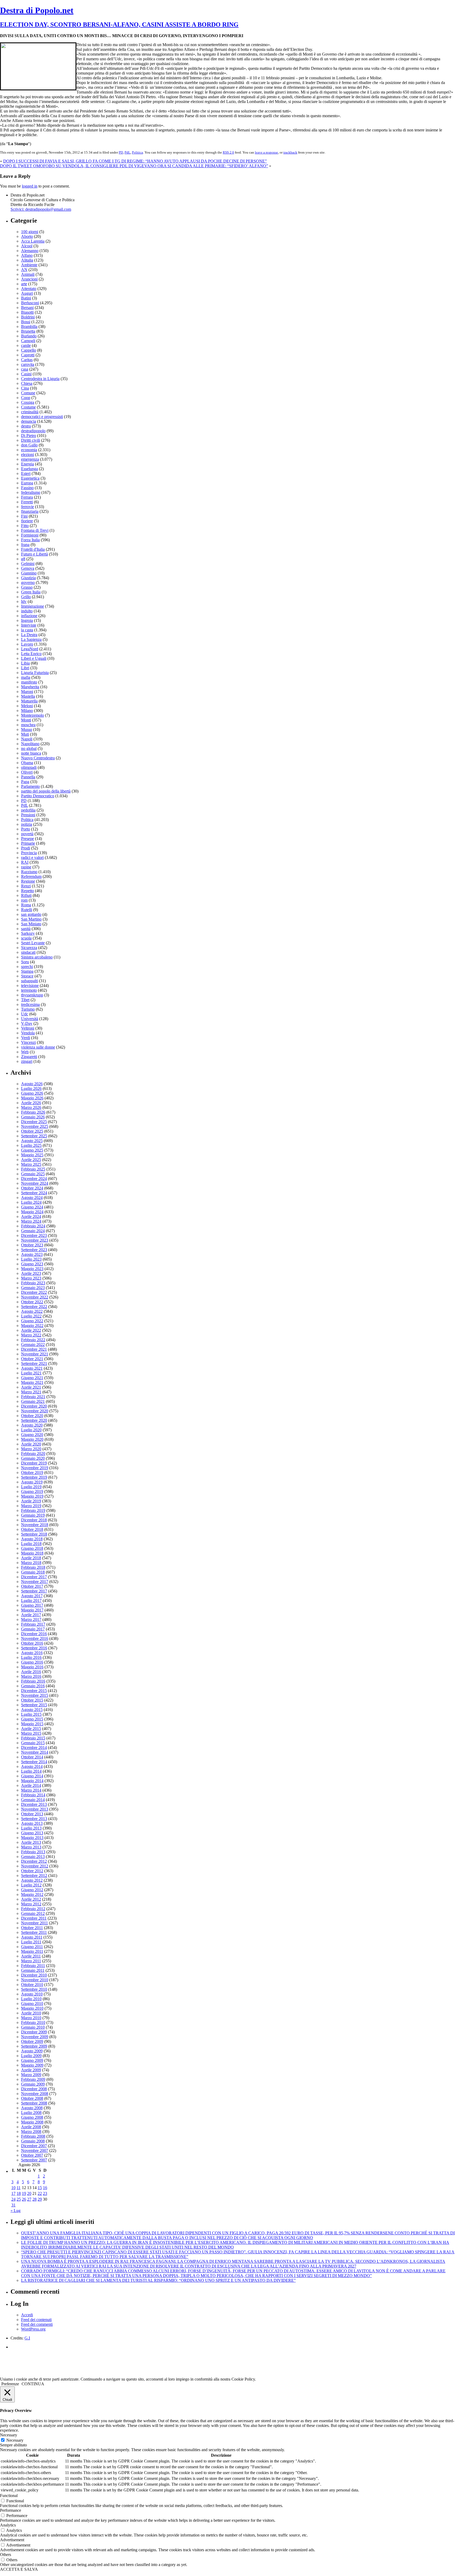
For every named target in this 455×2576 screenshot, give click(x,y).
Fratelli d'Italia (33, 549)
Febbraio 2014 (33, 1795)
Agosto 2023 (32, 1254)
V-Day (27, 1023)
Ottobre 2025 (32, 1131)
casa (25, 369)
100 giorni (30, 232)
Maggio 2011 (32, 1951)
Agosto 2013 (32, 1823)
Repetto (28, 891)
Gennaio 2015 (33, 1743)
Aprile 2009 (31, 2070)
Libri (25, 668)
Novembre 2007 (35, 2150)
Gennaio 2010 (33, 2027)
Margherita (30, 687)
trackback (290, 152)
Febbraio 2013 (33, 1852)
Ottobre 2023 (32, 1245)
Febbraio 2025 (33, 1169)
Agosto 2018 (32, 1539)
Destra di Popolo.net (37, 10)
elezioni (28, 454)
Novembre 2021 (35, 1354)
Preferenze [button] (10, 2384)
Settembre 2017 (34, 1591)
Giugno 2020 (32, 1435)
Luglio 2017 (31, 1601)
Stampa (27, 971)
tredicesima (30, 1004)
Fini (24, 516)
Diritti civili (31, 440)
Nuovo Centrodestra (38, 758)
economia (29, 450)
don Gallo (29, 445)
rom (24, 900)
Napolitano (30, 744)
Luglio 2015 (31, 1714)
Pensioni (28, 815)
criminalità (30, 412)
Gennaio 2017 (33, 1629)
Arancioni (29, 279)
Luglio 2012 (31, 1885)
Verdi (26, 1038)
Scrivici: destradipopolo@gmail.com (41, 209)
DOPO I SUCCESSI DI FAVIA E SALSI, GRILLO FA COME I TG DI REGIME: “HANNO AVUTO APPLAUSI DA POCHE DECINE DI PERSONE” (135, 161)
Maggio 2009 (32, 2065)
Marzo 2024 (31, 1221)
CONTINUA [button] (33, 2384)
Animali (28, 274)
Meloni (27, 706)
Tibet (25, 1000)
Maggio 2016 (32, 1667)
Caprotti (28, 355)
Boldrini (28, 317)
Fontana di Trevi (35, 530)
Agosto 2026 (32, 1084)
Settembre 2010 (34, 1989)
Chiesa (27, 383)
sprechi (27, 967)
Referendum (31, 876)
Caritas (27, 360)
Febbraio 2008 (33, 2136)
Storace (27, 976)
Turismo (28, 1009)
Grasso (27, 587)
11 (19, 2188)
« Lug (16, 2211)
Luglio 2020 (31, 1430)
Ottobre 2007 (32, 2155)
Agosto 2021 (32, 1368)
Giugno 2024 (32, 1207)
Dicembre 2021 (34, 1349)
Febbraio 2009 (33, 2079)
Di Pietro (29, 436)
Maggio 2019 (32, 1496)
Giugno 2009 (32, 2060)
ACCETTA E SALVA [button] (19, 2569)
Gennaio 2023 (33, 1288)
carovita (28, 364)
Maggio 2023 (32, 1269)
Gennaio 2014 (33, 1800)
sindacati (28, 952)
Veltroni (28, 1028)
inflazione (29, 616)
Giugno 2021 (32, 1378)
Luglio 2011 (31, 1942)
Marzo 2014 (31, 1790)
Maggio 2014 (32, 1781)
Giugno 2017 (32, 1605)
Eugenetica (30, 478)
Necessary (15, 2440)
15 (40, 2188)
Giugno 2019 (32, 1491)
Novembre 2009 (35, 2037)
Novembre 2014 (35, 1752)
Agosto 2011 (32, 1937)
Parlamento (30, 786)
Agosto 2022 (32, 1311)
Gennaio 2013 (33, 1857)
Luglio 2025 (31, 1145)
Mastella (28, 696)
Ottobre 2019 (32, 1473)
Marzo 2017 (31, 1619)
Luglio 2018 (31, 1544)
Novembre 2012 (35, 1866)
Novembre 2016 (35, 1638)
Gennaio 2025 (33, 1174)
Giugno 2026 (32, 1093)
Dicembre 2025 (34, 1122)
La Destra (29, 635)
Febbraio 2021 (33, 1397)
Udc (25, 1014)
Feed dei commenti (37, 2324)
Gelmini (28, 564)
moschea (28, 725)
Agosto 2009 (32, 2051)
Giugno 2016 (32, 1662)
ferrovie (28, 507)
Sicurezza (29, 948)
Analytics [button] (8, 2525)
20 (29, 2193)
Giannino (29, 573)
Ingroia (27, 620)
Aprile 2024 (31, 1216)
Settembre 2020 (34, 1420)
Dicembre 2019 (34, 1463)
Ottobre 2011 (32, 1928)
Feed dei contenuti (36, 2320)
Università (30, 1019)
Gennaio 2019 (33, 1515)
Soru (25, 962)
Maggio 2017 (32, 1610)
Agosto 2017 (32, 1596)
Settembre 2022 (34, 1307)
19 (24, 2193)
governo (28, 582)
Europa (27, 483)
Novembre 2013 (35, 1809)
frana (25, 545)
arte (24, 284)
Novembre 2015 (35, 1695)
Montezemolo (33, 715)
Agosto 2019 (32, 1482)
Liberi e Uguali (34, 658)
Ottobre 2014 (32, 1757)
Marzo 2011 (31, 1961)
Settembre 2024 (34, 1193)
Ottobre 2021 (32, 1359)
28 (34, 2199)
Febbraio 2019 (33, 1510)
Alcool (27, 246)
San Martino (31, 919)
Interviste (29, 625)
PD (121, 152)
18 (19, 2193)
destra (26, 426)
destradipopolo (33, 431)
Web (25, 1052)
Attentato (29, 289)
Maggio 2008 (32, 2122)
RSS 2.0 (228, 152)
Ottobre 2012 (32, 1871)
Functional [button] (9, 2496)
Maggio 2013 (32, 1838)
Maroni (27, 692)
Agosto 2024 (32, 1198)
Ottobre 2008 (32, 2098)
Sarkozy (28, 933)
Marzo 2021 (31, 1392)
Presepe (28, 839)
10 (13, 2188)
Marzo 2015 (31, 1733)
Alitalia (27, 260)
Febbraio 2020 (33, 1454)
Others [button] (6, 2555)
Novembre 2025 (35, 1126)
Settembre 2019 (34, 1477)
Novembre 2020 (35, 1411)
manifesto (29, 682)
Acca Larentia (33, 241)
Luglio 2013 (31, 1828)
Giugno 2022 (32, 1321)
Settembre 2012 (34, 1876)
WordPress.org (33, 2329)
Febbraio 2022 (33, 1340)
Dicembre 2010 (34, 1975)
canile (26, 345)
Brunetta (28, 331)
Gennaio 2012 (33, 1913)
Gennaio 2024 (33, 1231)
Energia (28, 464)
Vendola (28, 1033)
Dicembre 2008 (34, 2089)
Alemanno (30, 251)
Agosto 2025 (32, 1141)
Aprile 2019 (31, 1501)
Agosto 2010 (32, 1994)
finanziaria (30, 511)
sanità (26, 929)
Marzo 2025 (31, 1164)
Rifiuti (26, 895)
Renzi (26, 886)
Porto (26, 829)
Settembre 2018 (34, 1534)
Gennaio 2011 (33, 1970)
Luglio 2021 (31, 1373)
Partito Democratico (38, 796)
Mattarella (29, 701)
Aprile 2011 (31, 1956)
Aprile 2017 (31, 1615)
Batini (26, 298)
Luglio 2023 (31, 1259)
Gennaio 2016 (33, 1686)
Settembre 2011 (34, 1932)
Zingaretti (29, 1057)
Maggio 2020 (32, 1439)
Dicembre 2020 (34, 1406)
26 (24, 2199)
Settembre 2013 (34, 1819)
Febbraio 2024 (33, 1226)
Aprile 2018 (31, 1558)
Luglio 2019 (31, 1487)
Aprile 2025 (31, 1160)
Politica (137, 152)
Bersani (27, 308)
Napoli (27, 739)
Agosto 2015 (32, 1710)
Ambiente (29, 265)
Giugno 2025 (32, 1150)
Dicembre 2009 (34, 2032)
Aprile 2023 (31, 1273)
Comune (28, 393)
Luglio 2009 (31, 2056)
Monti (26, 720)
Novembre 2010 (35, 1980)
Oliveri (27, 772)
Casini (26, 374)
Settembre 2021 (34, 1363)
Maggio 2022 (32, 1326)
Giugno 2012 (32, 1890)
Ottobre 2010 (32, 1985)
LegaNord (30, 649)
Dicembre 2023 (34, 1235)
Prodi (26, 848)
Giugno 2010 (32, 2004)
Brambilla (29, 326)
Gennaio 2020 (33, 1458)
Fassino (27, 488)
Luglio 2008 (31, 2113)
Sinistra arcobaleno (37, 957)
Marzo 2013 (31, 1847)
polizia (27, 824)
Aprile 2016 (31, 1672)
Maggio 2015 (32, 1724)
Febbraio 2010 (33, 2022)
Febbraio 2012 (33, 1909)
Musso (27, 729)
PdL (127, 152)
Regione (28, 881)
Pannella (28, 777)
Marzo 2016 (31, 1676)
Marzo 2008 (31, 2132)
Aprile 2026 (31, 1103)
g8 (23, 559)
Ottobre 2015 (32, 1700)
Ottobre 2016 (32, 1643)
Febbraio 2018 (33, 1567)
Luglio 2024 (31, 1202)
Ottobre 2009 (32, 2041)
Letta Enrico (31, 654)
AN (24, 270)
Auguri (27, 293)
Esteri (26, 473)
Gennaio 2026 (33, 1117)
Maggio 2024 (32, 1212)
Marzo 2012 (31, 1904)
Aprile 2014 (31, 1785)
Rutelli (27, 910)
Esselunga (29, 469)
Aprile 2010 (31, 2013)
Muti (25, 734)
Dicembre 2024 (34, 1179)
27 (29, 2199)
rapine (26, 867)
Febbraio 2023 (33, 1283)
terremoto (29, 990)
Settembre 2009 (34, 2046)
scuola (26, 938)
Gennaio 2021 (33, 1401)
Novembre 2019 (35, 1468)
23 (45, 2193)
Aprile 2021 (31, 1387)
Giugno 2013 (32, 1833)
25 (19, 2199)
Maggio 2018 (32, 1553)
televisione (30, 985)
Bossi (26, 322)
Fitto (25, 526)
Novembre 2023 (35, 1240)
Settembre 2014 (34, 1762)
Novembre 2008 (35, 2094)
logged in (30, 186)
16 (45, 2188)
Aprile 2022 (31, 1330)
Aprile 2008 (31, 2127)
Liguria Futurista (35, 673)
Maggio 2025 (32, 1155)
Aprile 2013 (31, 1842)
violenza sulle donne (38, 1047)
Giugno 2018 (32, 1548)
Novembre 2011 (34, 1923)
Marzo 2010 (31, 2018)
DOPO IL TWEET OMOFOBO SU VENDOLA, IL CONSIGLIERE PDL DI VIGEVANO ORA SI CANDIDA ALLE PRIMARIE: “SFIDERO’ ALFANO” (134, 166)
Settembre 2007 (34, 2160)
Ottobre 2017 (32, 1586)
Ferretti (27, 502)
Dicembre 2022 (34, 1292)
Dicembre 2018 (34, 1520)
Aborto (27, 236)
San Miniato (31, 924)
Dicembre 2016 (34, 1634)
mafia (26, 677)
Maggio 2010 (32, 2008)
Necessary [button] (9, 2435)
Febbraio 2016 (33, 1681)
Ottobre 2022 (32, 1302)
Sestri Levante (33, 943)
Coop (26, 398)
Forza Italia (30, 540)
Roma (26, 905)
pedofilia (28, 810)
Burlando (29, 336)
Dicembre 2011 (34, 1918)
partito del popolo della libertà (46, 791)
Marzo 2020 (31, 1449)
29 (40, 2199)
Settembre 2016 (34, 1648)
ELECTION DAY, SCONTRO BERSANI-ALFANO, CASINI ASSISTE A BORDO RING (119, 24)
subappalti (29, 981)
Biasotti (27, 312)
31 (13, 2205)
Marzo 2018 (31, 1563)
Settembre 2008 (34, 2103)
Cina (25, 388)
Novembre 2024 (35, 1183)
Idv (24, 601)
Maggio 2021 (32, 1382)
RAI (25, 862)
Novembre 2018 (35, 1525)
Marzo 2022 (31, 1335)
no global (29, 748)
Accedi (27, 2315)
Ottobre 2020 (32, 1416)
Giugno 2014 (32, 1776)
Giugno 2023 (32, 1264)
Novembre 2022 (35, 1297)
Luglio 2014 (31, 1771)
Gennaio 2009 (33, 2084)
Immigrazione (33, 606)
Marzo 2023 (31, 1278)
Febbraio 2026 (33, 1112)
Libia (25, 663)
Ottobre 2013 (32, 1814)
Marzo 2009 (31, 2075)
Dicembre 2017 (34, 1577)
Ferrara (27, 497)
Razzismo (29, 872)
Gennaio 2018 (33, 1572)
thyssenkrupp (32, 995)
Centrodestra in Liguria (40, 379)
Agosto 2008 (32, 2108)
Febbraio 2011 (33, 1966)
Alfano (27, 255)
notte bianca (31, 753)
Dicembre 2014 (34, 1747)
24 (13, 2199)
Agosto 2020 (32, 1425)
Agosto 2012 (32, 1880)
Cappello (29, 350)
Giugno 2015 (32, 1719)
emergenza (30, 459)
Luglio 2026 (31, 1088)
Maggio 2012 (32, 1894)
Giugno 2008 (32, 2117)
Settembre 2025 (34, 1136)
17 (13, 2193)
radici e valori (32, 857)
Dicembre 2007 (34, 2146)
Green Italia (31, 592)
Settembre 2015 (34, 1705)
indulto (27, 611)
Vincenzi (28, 1042)
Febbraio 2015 (33, 1738)
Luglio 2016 (31, 1657)
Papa (25, 782)
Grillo (26, 597)
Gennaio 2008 (33, 2141)
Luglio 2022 (31, 1316)
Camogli (28, 341)
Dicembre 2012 (34, 1861)
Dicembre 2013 (34, 1804)
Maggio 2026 (32, 1098)
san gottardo (31, 914)
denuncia (29, 421)
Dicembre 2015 (34, 1691)
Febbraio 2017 (33, 1624)
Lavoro (27, 644)
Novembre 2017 (35, 1582)
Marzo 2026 (31, 1107)
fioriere (27, 521)
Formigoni (30, 535)
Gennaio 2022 (33, 1344)
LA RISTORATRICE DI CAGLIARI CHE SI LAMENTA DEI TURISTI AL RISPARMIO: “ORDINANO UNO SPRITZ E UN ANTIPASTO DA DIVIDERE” (158, 2280)
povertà (27, 834)
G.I (27, 2338)
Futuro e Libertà (34, 554)
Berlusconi (30, 303)
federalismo (31, 492)
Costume (28, 407)
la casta (27, 630)
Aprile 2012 (31, 1899)
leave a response (266, 152)
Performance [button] (11, 2510)
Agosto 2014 (32, 1766)
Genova (28, 568)
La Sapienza (31, 639)
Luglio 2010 (31, 1999)
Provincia (29, 853)
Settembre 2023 (34, 1250)
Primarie (28, 843)
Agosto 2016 (32, 1653)
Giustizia (28, 578)
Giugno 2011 (32, 1947)
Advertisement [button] (12, 2540)
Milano (27, 711)
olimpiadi (29, 767)
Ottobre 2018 (32, 1529)
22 (40, 2193)
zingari (27, 1061)
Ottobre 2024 (32, 1188)
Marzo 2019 (31, 1506)
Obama (27, 763)
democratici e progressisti (42, 417)
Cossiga (28, 402)
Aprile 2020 (31, 1444)
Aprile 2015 (31, 1729)
